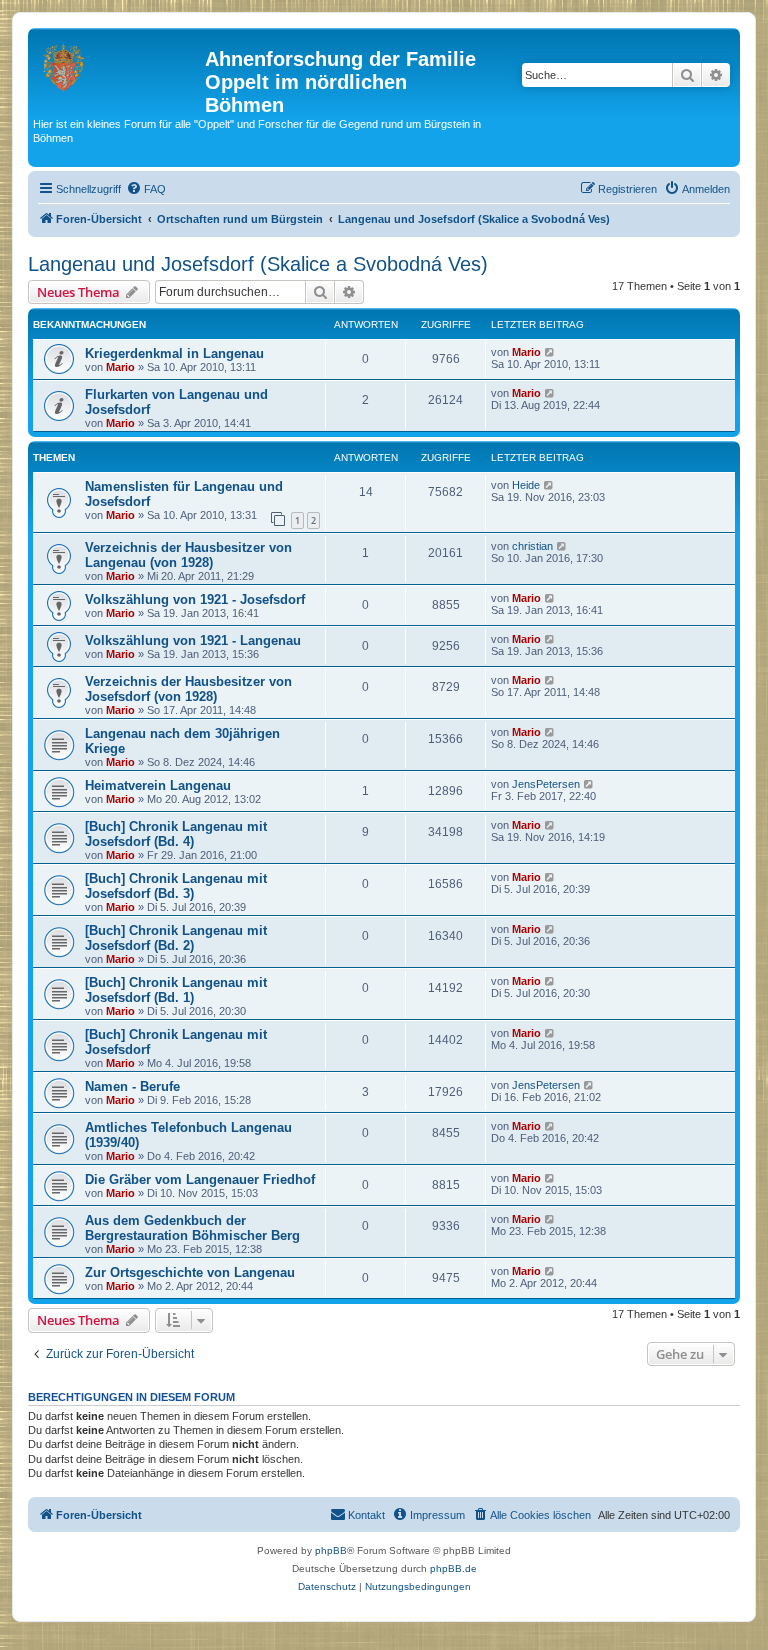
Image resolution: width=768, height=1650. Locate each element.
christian (532, 546)
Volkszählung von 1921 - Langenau (193, 640)
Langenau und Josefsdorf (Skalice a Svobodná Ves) (258, 264)
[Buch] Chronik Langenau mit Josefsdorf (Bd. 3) (176, 886)
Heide (526, 485)
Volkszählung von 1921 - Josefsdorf (195, 599)
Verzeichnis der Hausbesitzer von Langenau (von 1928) (188, 555)
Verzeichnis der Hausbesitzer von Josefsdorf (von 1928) (188, 689)
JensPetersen (546, 784)
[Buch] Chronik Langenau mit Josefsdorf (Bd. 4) (176, 834)
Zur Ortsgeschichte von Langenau (190, 1272)
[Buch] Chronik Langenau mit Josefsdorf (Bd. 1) (176, 990)
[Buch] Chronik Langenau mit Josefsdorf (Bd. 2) (176, 938)
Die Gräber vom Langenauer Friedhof (200, 1179)
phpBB (331, 1550)
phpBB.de (453, 1568)
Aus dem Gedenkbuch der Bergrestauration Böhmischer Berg (192, 1228)
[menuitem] (146, 189)
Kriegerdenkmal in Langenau (174, 353)
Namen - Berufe (132, 1086)
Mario (120, 367)
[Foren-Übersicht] (119, 65)
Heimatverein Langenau (158, 785)
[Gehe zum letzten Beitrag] (550, 352)
